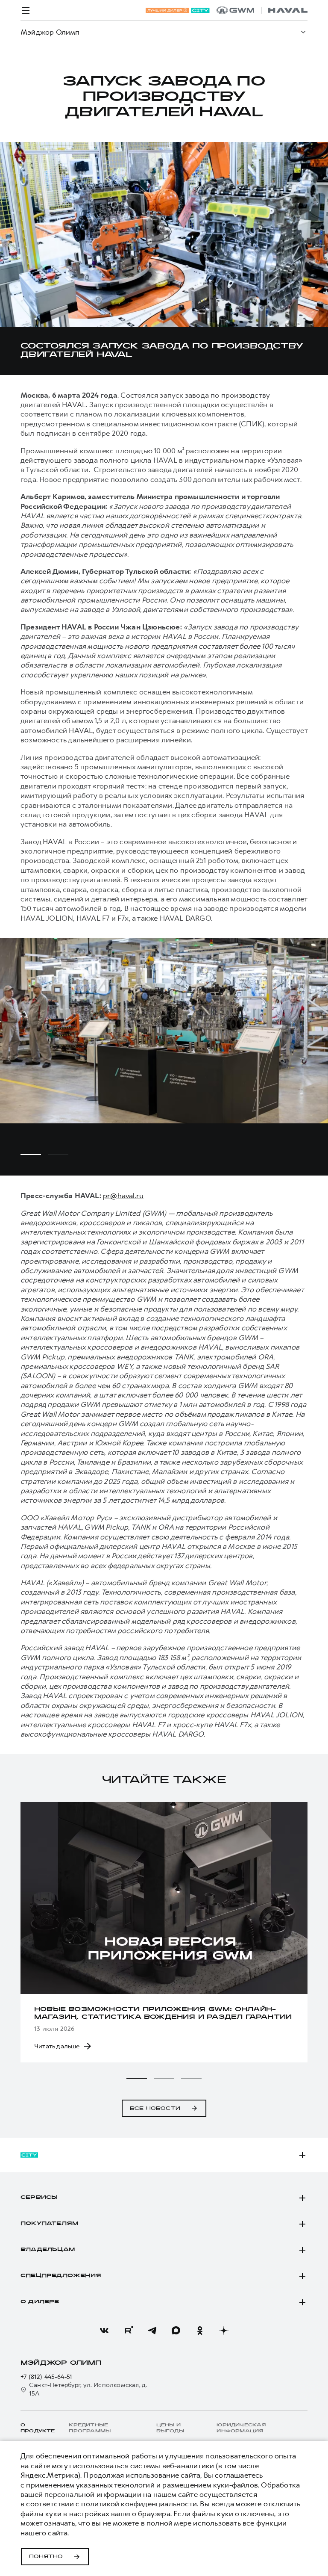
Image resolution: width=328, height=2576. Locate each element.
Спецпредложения (61, 2276)
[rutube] (128, 2331)
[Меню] (26, 10)
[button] (137, 2078)
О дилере (40, 2302)
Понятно (46, 2557)
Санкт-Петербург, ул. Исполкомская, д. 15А (88, 2389)
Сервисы (39, 2198)
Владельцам (48, 2250)
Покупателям (49, 2224)
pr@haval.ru (123, 1196)
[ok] (200, 2331)
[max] (176, 2331)
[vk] (104, 2331)
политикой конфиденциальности (139, 2504)
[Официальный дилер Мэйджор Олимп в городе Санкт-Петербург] (262, 10)
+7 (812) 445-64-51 (47, 2377)
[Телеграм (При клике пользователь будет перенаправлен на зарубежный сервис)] (152, 2331)
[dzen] (224, 2331)
